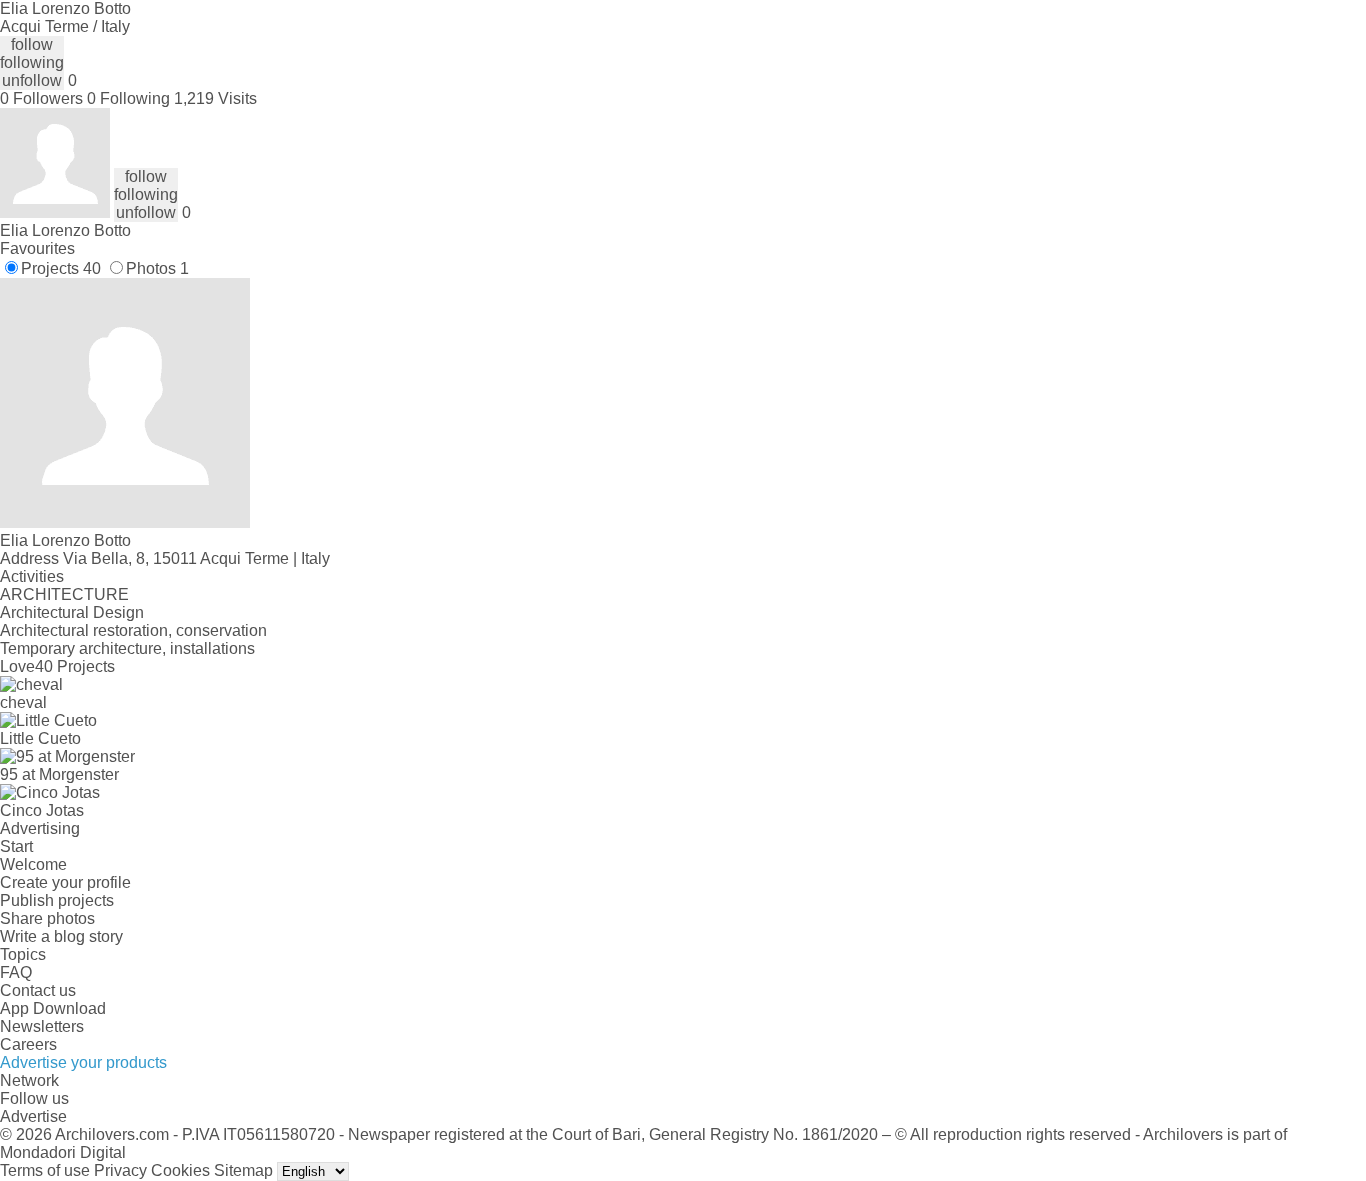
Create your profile (65, 882)
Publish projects (57, 900)
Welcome (33, 864)
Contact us (38, 990)
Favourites (37, 248)
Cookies (180, 1170)
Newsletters (42, 1026)
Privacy (120, 1170)
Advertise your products (83, 1062)
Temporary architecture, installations (127, 648)
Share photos (47, 918)
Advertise (33, 1116)
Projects (61, 268)
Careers (28, 1044)
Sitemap (243, 1170)
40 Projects (75, 666)
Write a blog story (61, 936)
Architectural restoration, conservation (133, 630)
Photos (157, 268)
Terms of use (45, 1170)
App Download (53, 1008)
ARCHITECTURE (64, 594)
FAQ (16, 972)
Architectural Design (72, 612)
